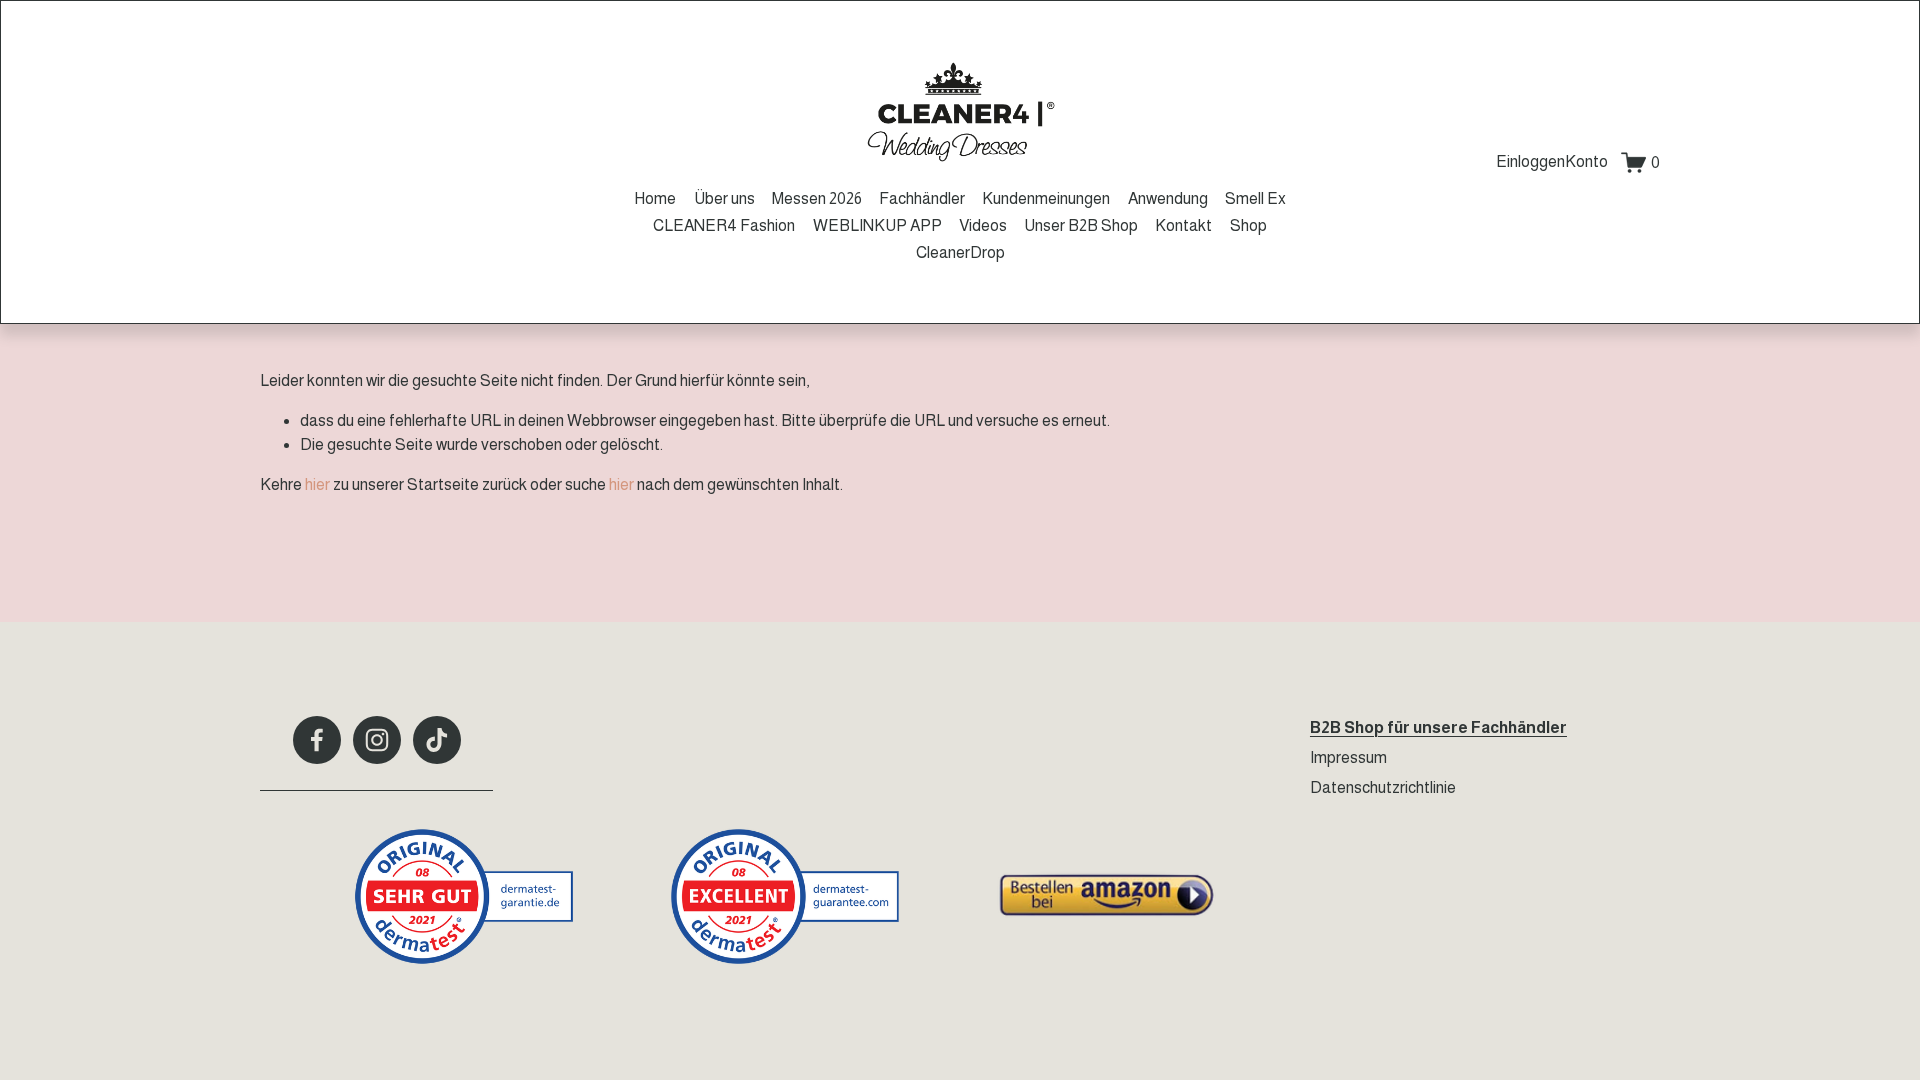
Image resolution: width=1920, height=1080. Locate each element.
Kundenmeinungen (1046, 198)
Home (655, 198)
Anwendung (1168, 198)
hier (317, 484)
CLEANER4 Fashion (724, 225)
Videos (983, 225)
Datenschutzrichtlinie (1383, 787)
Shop (1248, 225)
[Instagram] (377, 740)
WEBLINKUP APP (877, 225)
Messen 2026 (817, 198)
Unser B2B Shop (1081, 225)
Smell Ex (1255, 198)
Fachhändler (922, 198)
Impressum (1348, 757)
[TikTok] (437, 740)
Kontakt (1183, 225)
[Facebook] (317, 740)
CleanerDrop (960, 252)
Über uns (724, 198)
